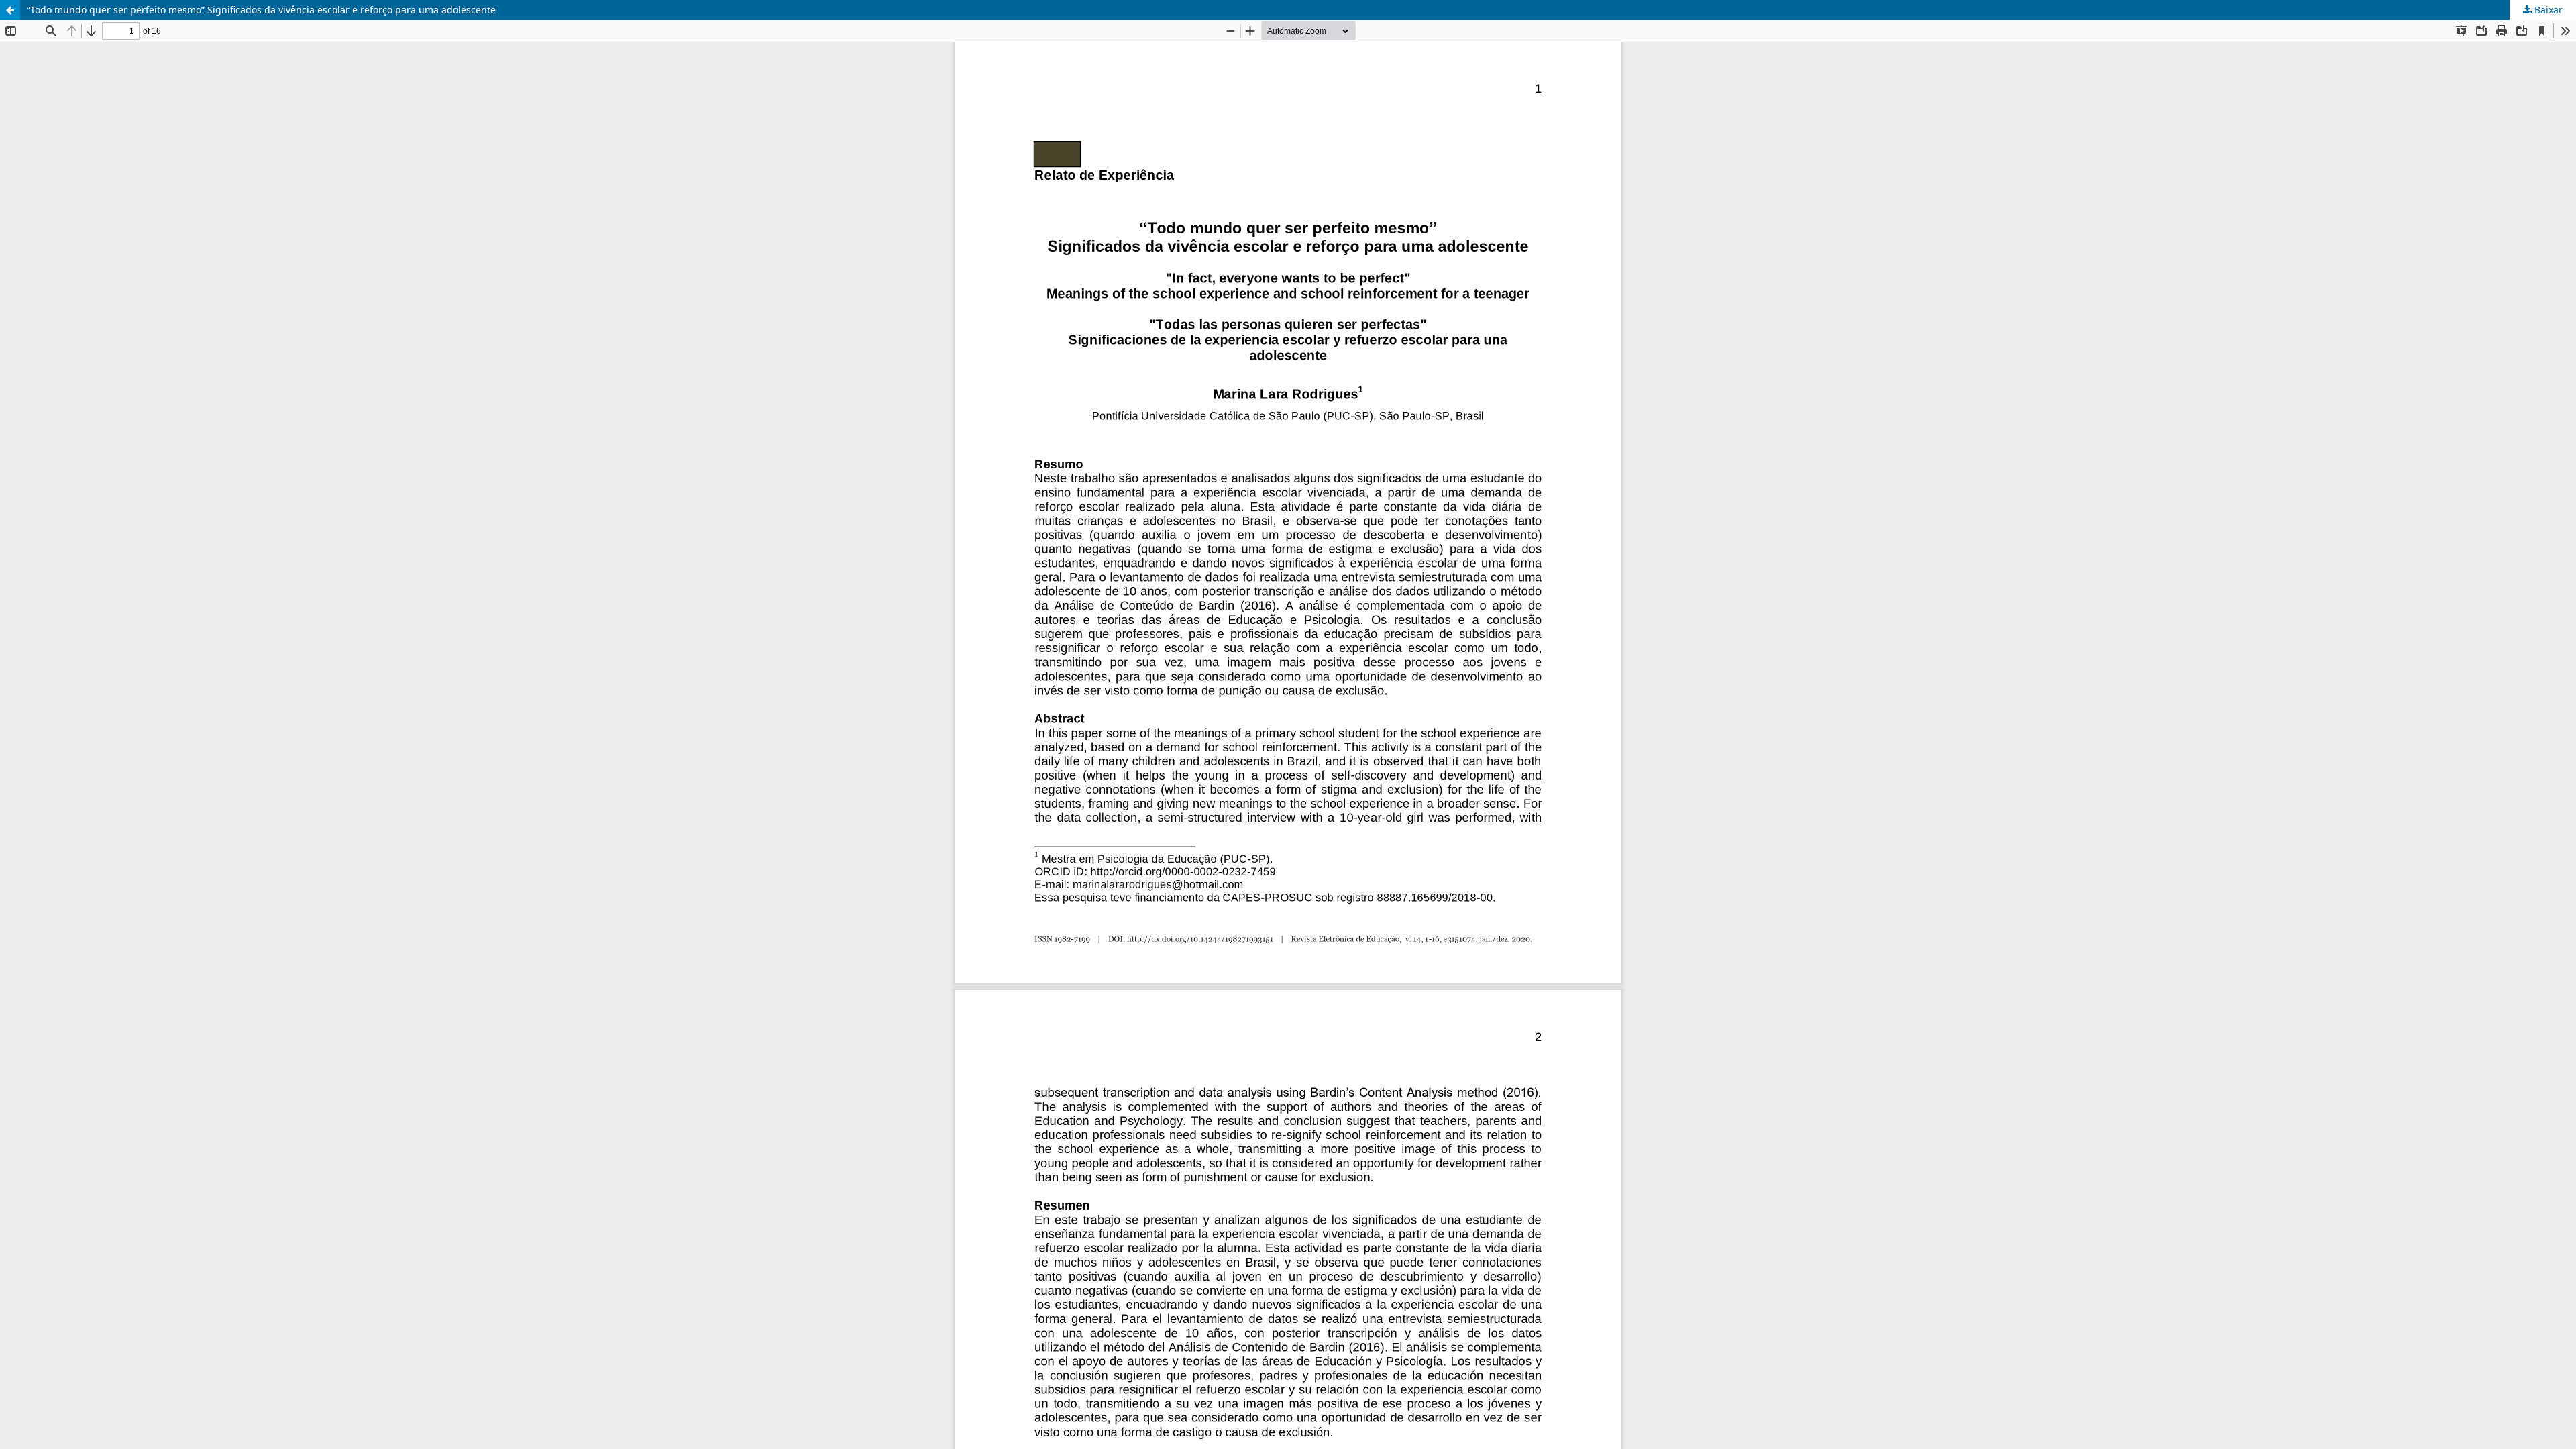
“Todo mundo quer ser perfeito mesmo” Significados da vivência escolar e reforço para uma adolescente (261, 10)
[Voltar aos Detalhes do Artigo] (10, 10)
